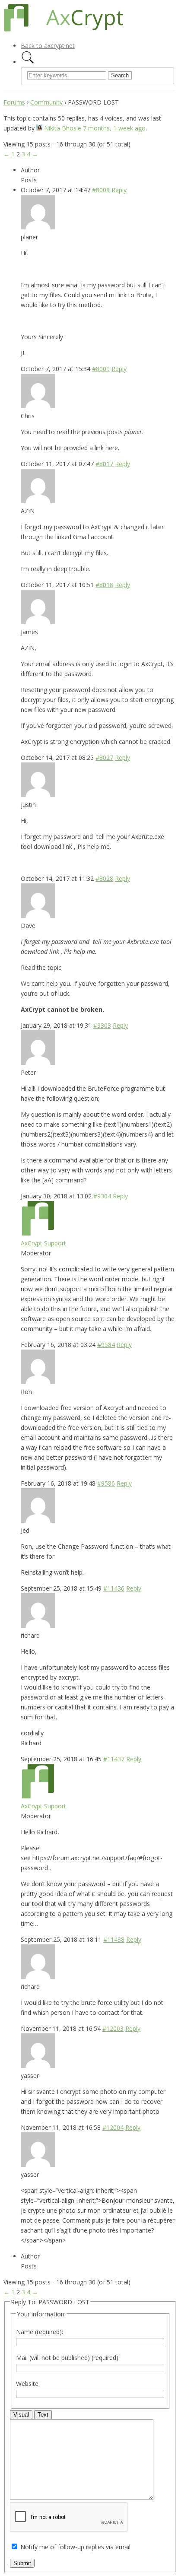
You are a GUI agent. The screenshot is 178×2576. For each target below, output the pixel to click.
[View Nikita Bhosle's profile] (39, 128)
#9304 (102, 1196)
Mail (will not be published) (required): (68, 2358)
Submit (22, 2563)
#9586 (106, 1483)
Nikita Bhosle (63, 128)
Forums (14, 102)
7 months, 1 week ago (114, 128)
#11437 (114, 1759)
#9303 (102, 1025)
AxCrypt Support (43, 1243)
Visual (21, 2415)
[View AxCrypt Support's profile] (38, 1233)
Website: (28, 2384)
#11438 (114, 1939)
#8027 (104, 758)
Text (43, 2415)
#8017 (104, 464)
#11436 (114, 1588)
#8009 (101, 369)
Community (46, 102)
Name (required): (40, 2332)
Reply (119, 190)
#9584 (106, 1345)
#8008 (101, 190)
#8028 (104, 878)
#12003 (113, 2028)
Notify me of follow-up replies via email (75, 2547)
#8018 (104, 585)
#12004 (113, 2127)
